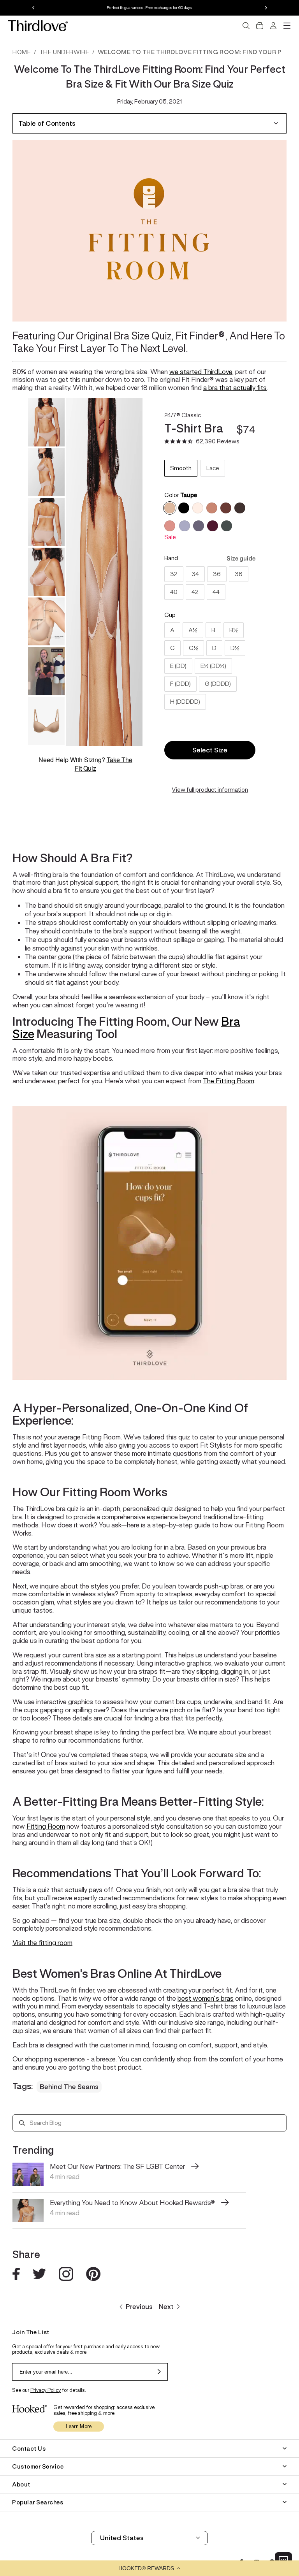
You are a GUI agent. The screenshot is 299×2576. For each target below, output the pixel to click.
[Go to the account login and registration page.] (273, 26)
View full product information (210, 790)
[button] (149, 2568)
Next (166, 2307)
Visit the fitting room (42, 1943)
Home (22, 52)
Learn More (79, 2426)
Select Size (210, 750)
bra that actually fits (237, 388)
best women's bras (206, 1998)
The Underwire (64, 52)
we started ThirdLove (201, 372)
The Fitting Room (229, 1081)
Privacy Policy (46, 2390)
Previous (139, 2307)
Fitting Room (46, 1826)
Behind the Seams (69, 2087)
